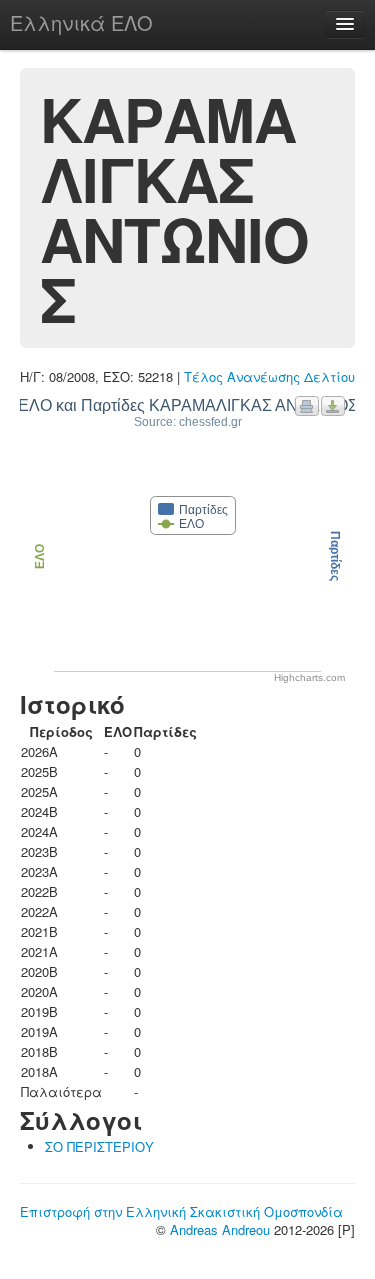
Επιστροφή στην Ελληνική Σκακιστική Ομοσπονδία (181, 1211)
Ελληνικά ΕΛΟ (81, 22)
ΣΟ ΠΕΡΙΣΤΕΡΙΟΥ (99, 1146)
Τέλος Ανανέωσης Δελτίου (269, 376)
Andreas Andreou (220, 1229)
